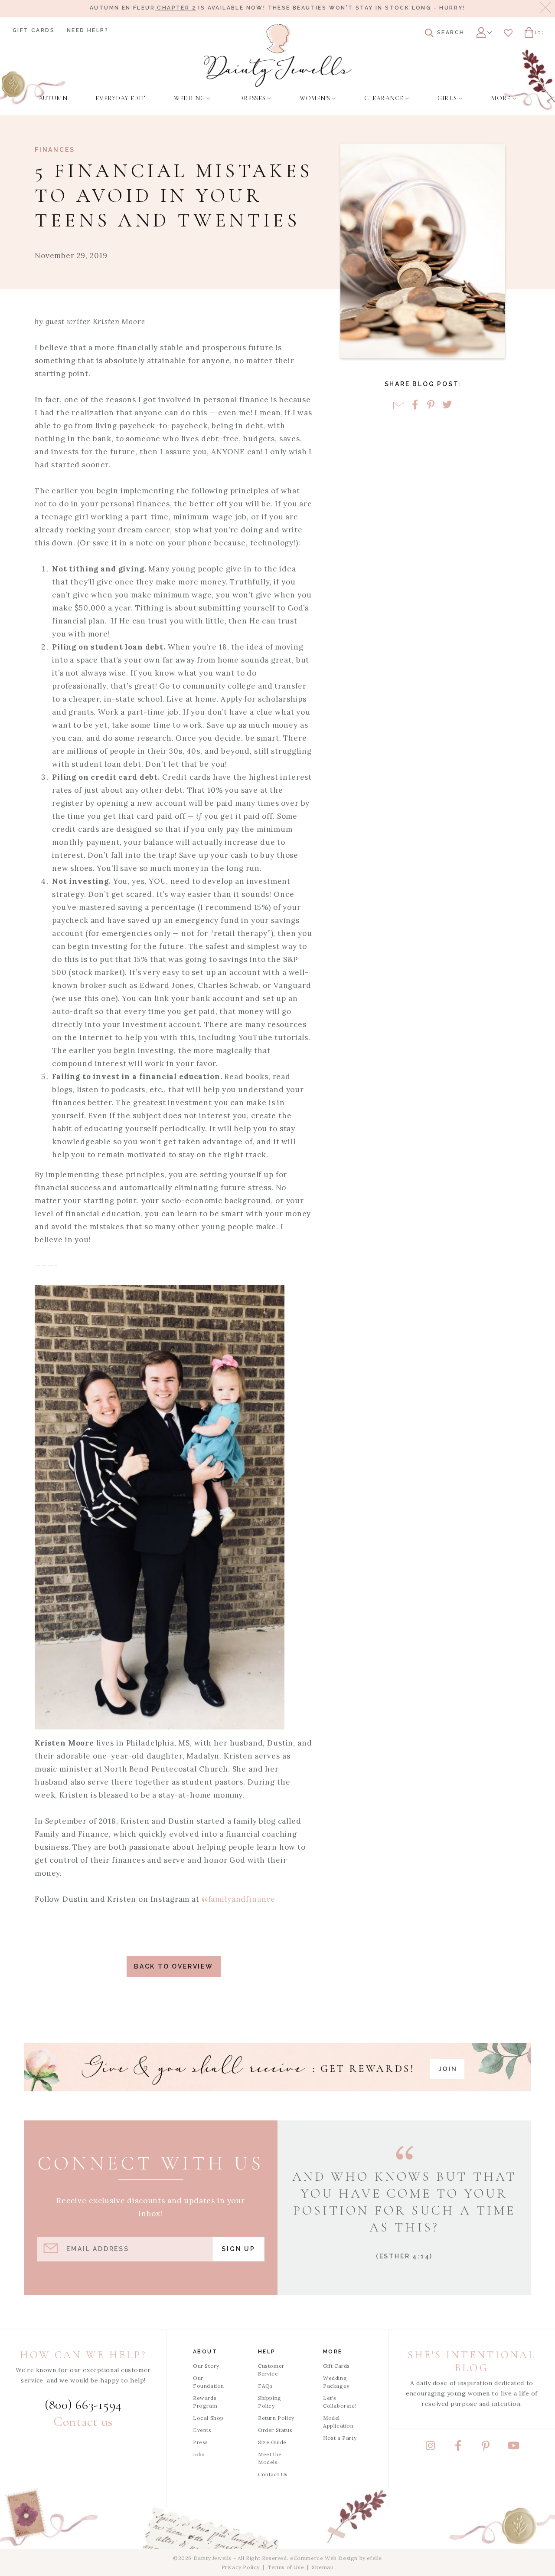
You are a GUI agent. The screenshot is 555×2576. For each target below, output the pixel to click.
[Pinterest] (431, 405)
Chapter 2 (175, 8)
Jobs (199, 2454)
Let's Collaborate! (340, 2402)
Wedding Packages (336, 2382)
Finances (55, 150)
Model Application (338, 2422)
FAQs (265, 2386)
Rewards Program (205, 2402)
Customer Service (271, 2370)
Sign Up (238, 2249)
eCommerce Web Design (324, 2558)
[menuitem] (53, 98)
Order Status (275, 2430)
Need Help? (88, 30)
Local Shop (208, 2418)
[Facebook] (415, 405)
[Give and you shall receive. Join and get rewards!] (277, 2067)
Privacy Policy (241, 2567)
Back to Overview (174, 1966)
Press (201, 2442)
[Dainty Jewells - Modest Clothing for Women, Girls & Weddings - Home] (278, 55)
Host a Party (340, 2438)
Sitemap (323, 2567)
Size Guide (272, 2442)
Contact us (83, 2422)
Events (202, 2430)
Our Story (206, 2366)
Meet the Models (270, 2458)
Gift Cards (34, 30)
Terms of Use (286, 2567)
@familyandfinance (238, 1899)
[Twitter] (447, 405)
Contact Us (273, 2474)
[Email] (399, 405)
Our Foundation (209, 2382)
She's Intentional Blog (472, 2361)
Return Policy (276, 2418)
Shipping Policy (270, 2402)
